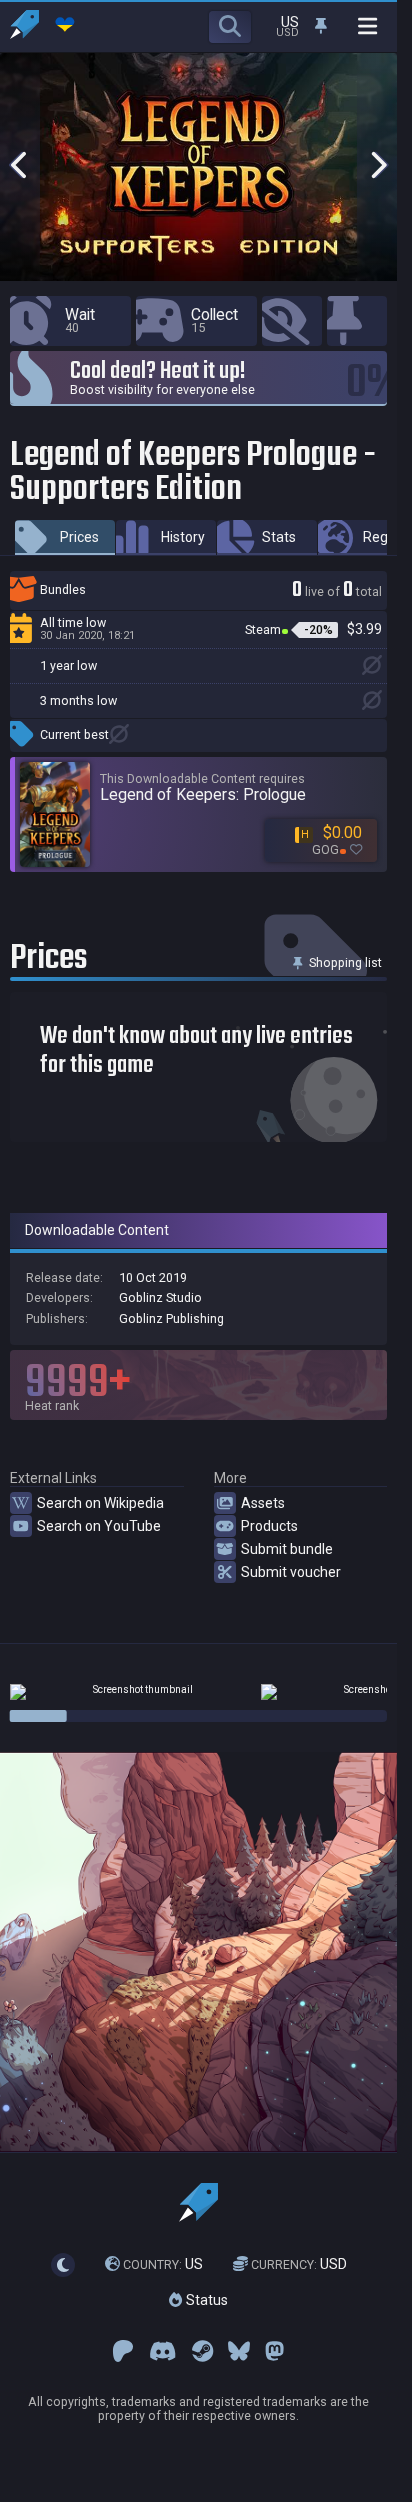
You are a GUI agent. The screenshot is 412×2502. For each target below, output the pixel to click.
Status (205, 2300)
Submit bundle (287, 1549)
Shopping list (344, 962)
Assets (263, 1503)
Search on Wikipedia (100, 1503)
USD (299, 2264)
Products (269, 1526)
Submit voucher (291, 1572)
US (163, 2264)
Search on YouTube (99, 1526)
